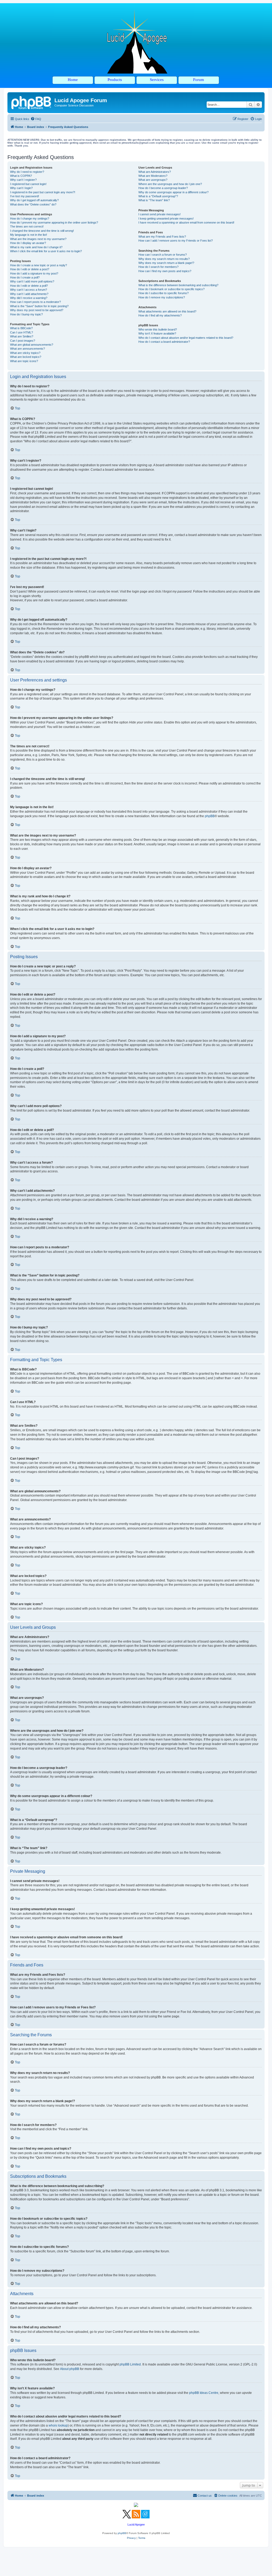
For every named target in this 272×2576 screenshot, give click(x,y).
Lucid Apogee (136, 2524)
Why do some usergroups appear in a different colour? (173, 192)
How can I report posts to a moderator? (35, 302)
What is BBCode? (21, 328)
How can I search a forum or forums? (163, 255)
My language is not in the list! (29, 235)
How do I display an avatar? (28, 243)
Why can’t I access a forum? (29, 290)
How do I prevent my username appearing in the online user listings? (54, 222)
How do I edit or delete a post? (30, 269)
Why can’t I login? (21, 188)
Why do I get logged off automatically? (34, 200)
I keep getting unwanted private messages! (166, 218)
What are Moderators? (153, 176)
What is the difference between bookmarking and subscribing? (178, 285)
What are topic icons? (24, 361)
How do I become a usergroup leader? (163, 188)
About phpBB (70, 2369)
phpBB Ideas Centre (204, 2393)
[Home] (32, 102)
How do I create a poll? (25, 277)
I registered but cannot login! (28, 184)
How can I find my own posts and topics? (165, 271)
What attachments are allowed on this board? (167, 311)
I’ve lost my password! (25, 196)
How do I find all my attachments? (160, 315)
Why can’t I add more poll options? (32, 281)
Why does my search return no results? (164, 259)
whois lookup (58, 2425)
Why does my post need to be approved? (37, 310)
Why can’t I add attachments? (29, 294)
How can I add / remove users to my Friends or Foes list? (176, 241)
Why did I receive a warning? (29, 298)
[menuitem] (36, 119)
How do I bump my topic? (26, 314)
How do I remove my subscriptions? (162, 297)
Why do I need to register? (27, 172)
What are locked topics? (26, 357)
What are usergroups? (153, 180)
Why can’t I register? (23, 180)
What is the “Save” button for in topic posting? (39, 306)
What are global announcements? (32, 345)
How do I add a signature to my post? (34, 273)
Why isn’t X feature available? (157, 333)
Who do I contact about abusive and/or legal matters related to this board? (186, 338)
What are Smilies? (22, 336)
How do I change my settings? (30, 218)
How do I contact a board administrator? (164, 342)
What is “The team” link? (154, 200)
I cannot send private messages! (160, 214)
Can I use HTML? (22, 332)
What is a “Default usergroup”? (158, 196)
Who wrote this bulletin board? (158, 329)
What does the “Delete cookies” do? (33, 204)
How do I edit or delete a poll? (29, 286)
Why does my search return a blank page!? (166, 263)
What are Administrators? (155, 172)
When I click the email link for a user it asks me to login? (46, 251)
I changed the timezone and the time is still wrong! (42, 231)
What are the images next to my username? (38, 239)
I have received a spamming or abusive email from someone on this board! (186, 222)
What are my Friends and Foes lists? (162, 237)
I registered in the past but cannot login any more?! (43, 192)
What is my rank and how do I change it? (36, 247)
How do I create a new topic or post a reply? (39, 265)
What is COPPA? (21, 176)
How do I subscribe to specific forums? (163, 293)
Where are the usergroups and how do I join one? (170, 184)
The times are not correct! (27, 226)
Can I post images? (23, 341)
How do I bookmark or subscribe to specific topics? (171, 289)
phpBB (210, 816)
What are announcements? (27, 349)
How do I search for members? (158, 267)
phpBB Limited (130, 2364)
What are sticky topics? (25, 353)
